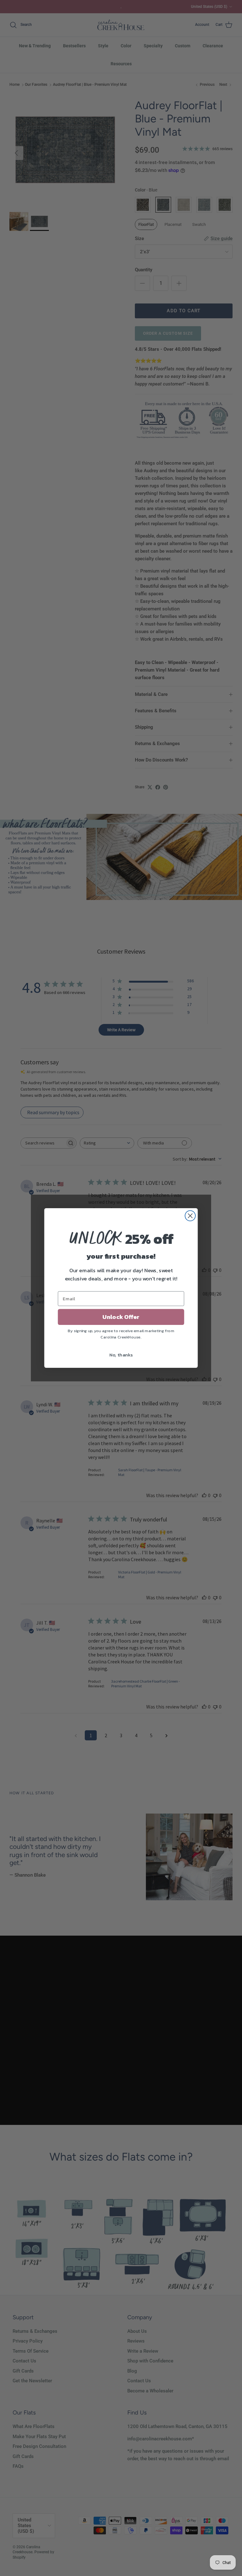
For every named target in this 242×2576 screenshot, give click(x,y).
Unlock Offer (121, 1317)
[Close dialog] (190, 1216)
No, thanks (121, 1355)
